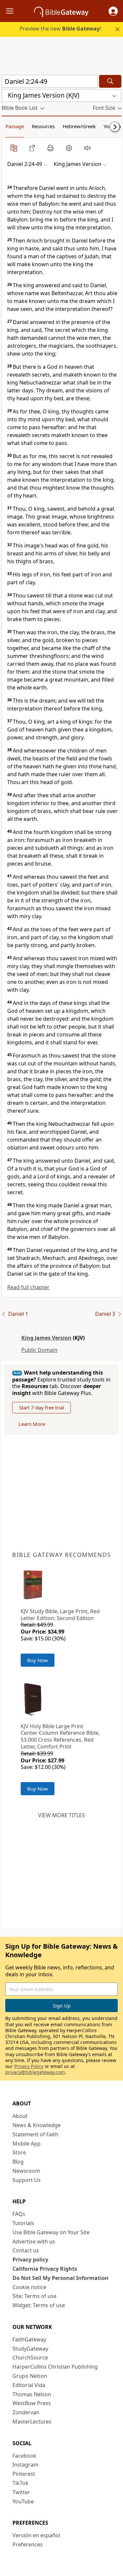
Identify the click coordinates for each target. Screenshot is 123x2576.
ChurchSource (30, 2357)
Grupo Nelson (30, 2376)
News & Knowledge (37, 2125)
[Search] (110, 81)
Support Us (27, 2180)
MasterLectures (32, 2422)
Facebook (24, 2456)
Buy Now (38, 1660)
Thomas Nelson (32, 2394)
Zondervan (26, 2412)
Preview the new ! (60, 29)
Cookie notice (29, 2287)
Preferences (28, 2544)
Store (19, 2152)
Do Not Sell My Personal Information (61, 2278)
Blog (18, 2162)
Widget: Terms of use (39, 2305)
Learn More (32, 1424)
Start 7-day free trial (41, 1407)
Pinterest (24, 2474)
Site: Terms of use (34, 2296)
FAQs (19, 2214)
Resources (43, 126)
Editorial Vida (29, 2385)
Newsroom (26, 2171)
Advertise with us (34, 2241)
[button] (113, 11)
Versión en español (36, 2535)
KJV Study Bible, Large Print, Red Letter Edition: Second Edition (60, 1615)
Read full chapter (28, 1287)
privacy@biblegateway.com (35, 2072)
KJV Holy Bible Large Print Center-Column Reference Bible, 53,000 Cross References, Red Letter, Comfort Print (60, 1736)
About (20, 2116)
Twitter (21, 2492)
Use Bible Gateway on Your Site (51, 2232)
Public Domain (39, 1350)
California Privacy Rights (45, 2269)
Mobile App (27, 2144)
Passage (15, 126)
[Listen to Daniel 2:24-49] (87, 148)
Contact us (26, 2250)
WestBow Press (32, 2403)
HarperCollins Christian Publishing (55, 2367)
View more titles (61, 1815)
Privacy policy (30, 2260)
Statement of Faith (35, 2134)
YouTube (23, 2501)
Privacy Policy (29, 2066)
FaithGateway (29, 2339)
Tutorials (23, 2223)
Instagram (25, 2465)
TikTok (20, 2483)
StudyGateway (30, 2349)
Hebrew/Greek (79, 126)
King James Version (46, 1338)
